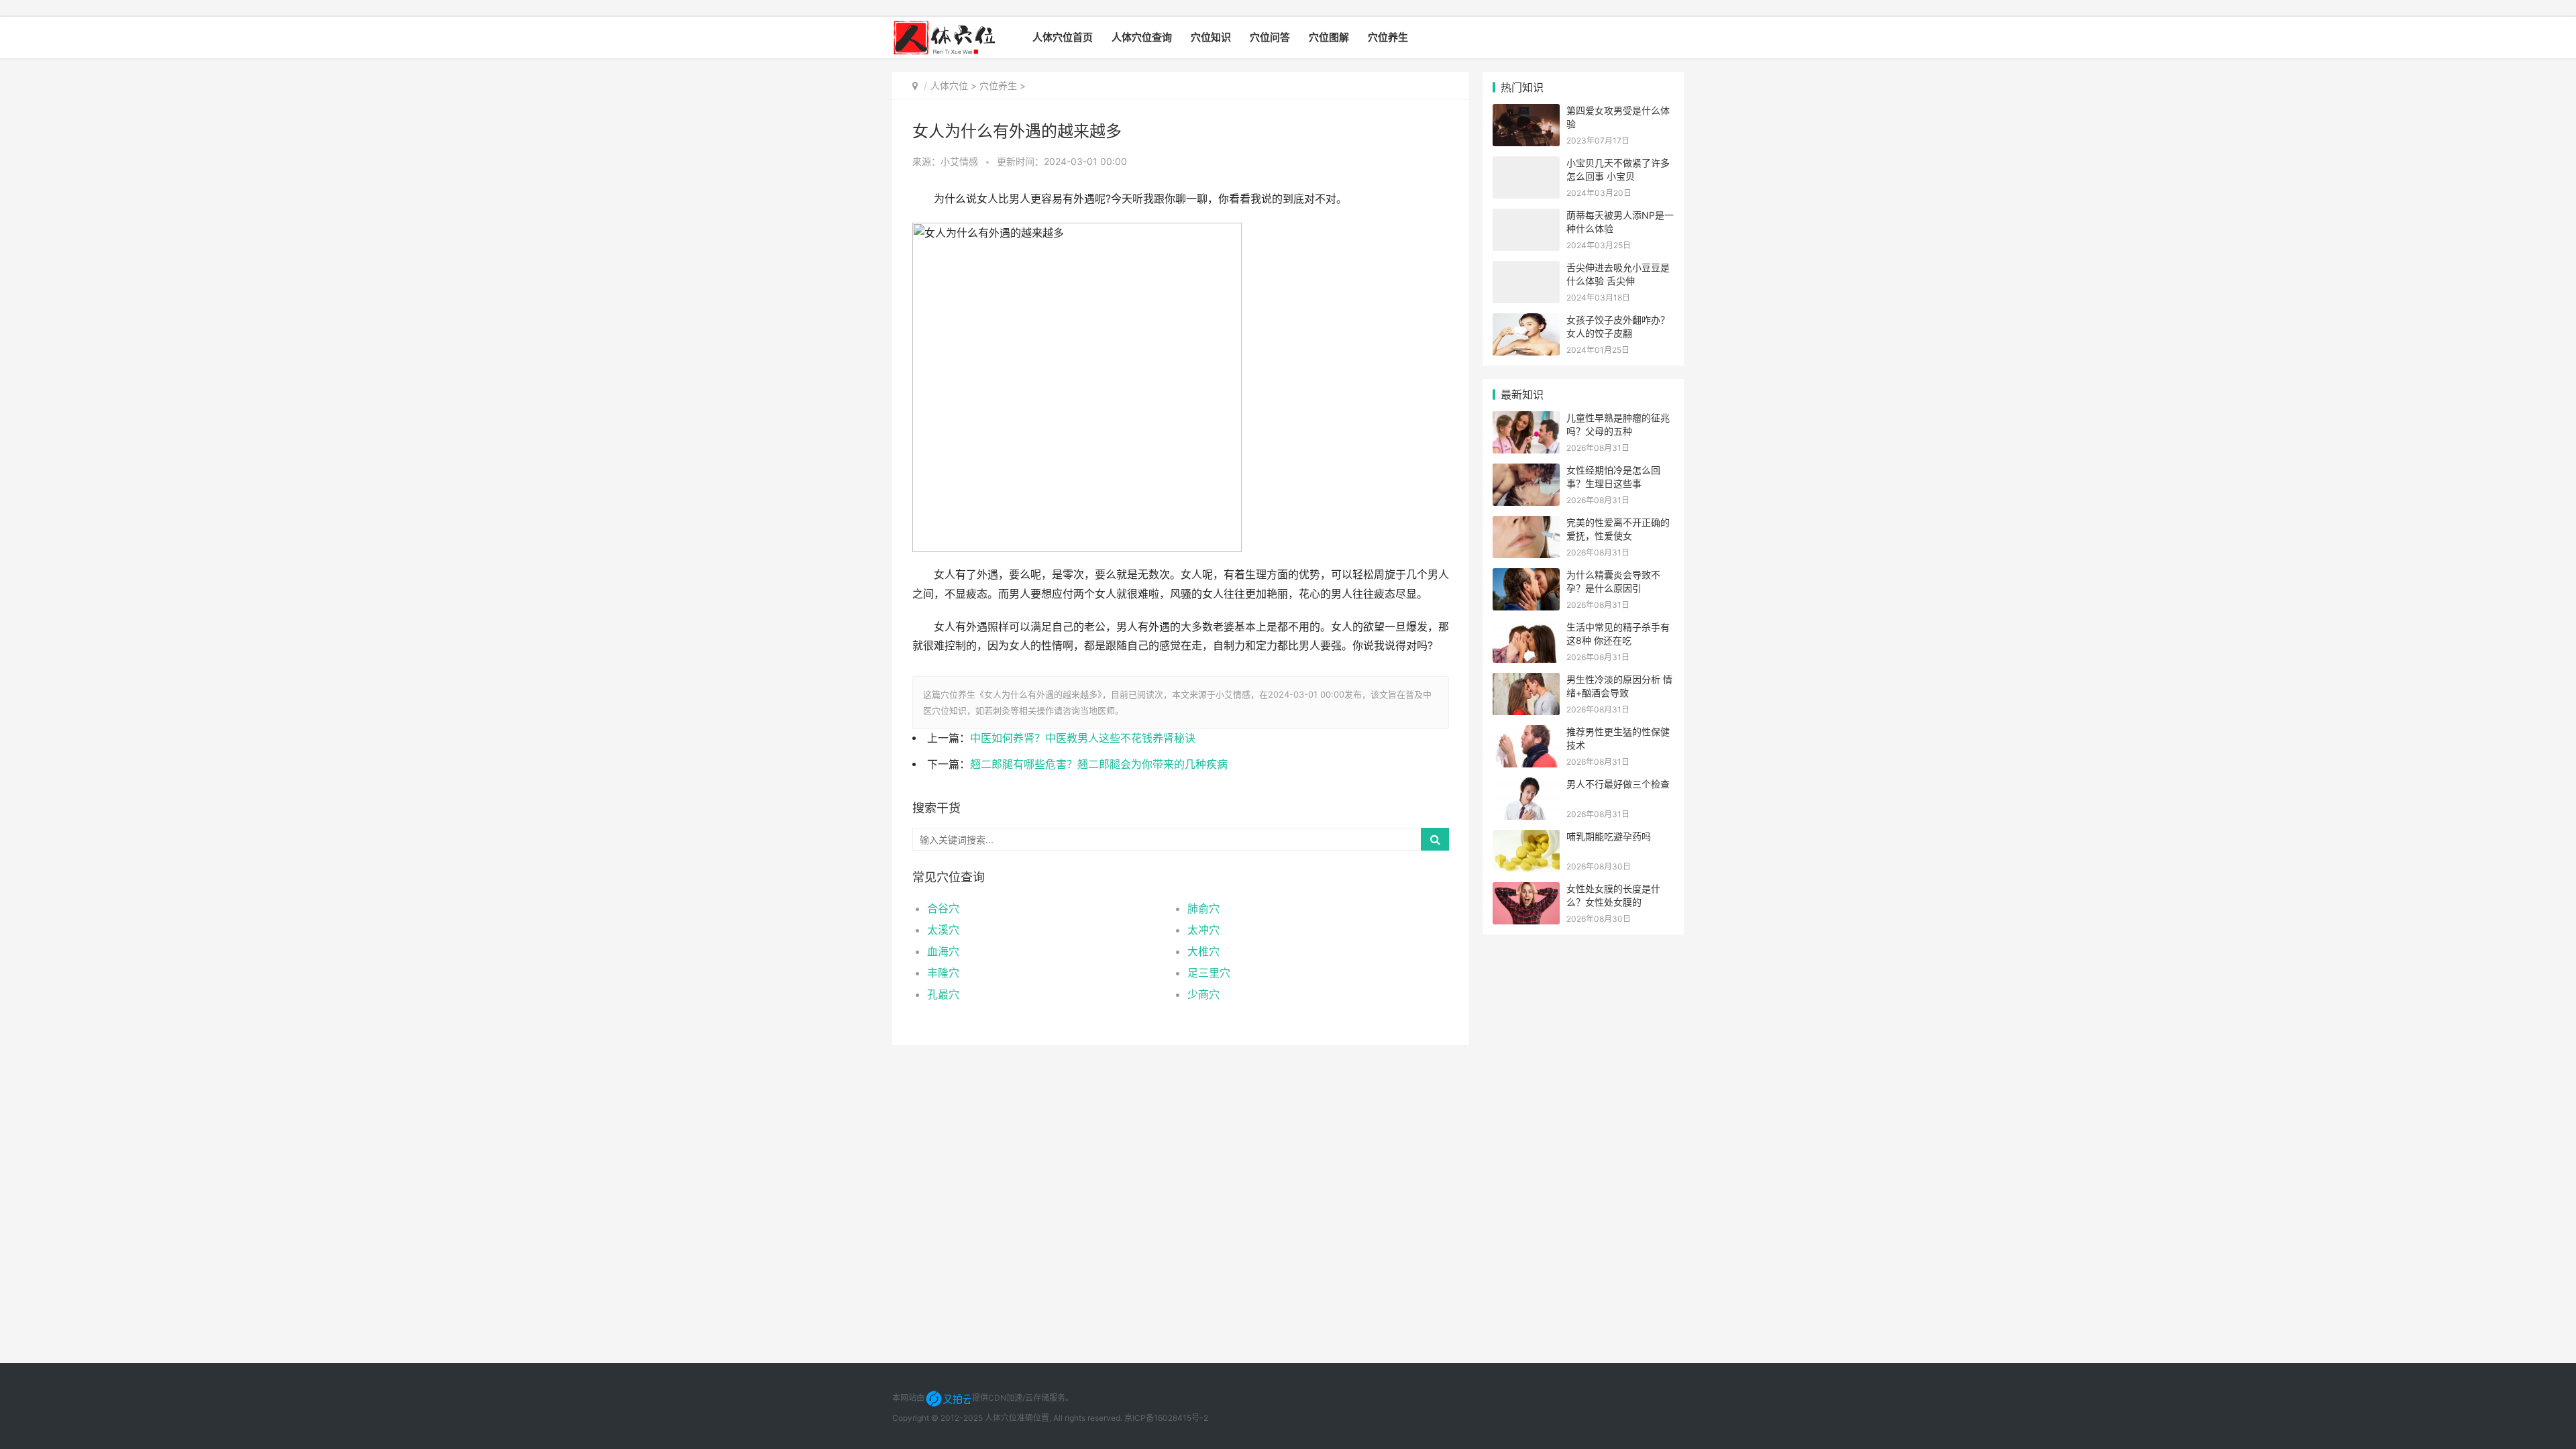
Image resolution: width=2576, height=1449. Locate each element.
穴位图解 (1329, 37)
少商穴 (1203, 994)
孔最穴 (943, 994)
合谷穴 (943, 908)
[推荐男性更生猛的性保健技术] (1526, 734)
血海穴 (943, 951)
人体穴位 (949, 86)
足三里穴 (1209, 973)
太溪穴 (943, 930)
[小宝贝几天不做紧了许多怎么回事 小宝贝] (1526, 165)
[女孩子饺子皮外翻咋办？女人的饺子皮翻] (1526, 322)
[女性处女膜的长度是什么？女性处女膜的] (1526, 891)
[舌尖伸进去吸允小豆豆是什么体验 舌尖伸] (1526, 269)
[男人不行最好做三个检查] (1526, 786)
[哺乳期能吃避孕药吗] (1526, 838)
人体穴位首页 (1063, 37)
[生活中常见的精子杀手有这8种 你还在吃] (1526, 629)
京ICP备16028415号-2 (1166, 1418)
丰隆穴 (943, 973)
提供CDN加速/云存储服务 (1019, 1398)
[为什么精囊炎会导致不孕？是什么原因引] (1526, 577)
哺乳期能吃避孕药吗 (1609, 836)
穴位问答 (1270, 37)
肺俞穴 (1203, 908)
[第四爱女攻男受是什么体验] (1526, 112)
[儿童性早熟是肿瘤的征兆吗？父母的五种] (1526, 420)
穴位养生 (1388, 37)
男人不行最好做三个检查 (1618, 784)
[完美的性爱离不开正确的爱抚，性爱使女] (1526, 524)
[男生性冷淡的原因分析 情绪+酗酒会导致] (1526, 681)
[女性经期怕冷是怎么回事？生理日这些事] (1526, 472)
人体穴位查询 (1142, 37)
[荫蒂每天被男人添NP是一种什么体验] (1526, 217)
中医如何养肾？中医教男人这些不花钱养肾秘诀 (1083, 738)
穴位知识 (1211, 37)
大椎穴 (1203, 951)
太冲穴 (1203, 930)
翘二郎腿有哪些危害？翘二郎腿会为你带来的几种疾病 (1099, 764)
